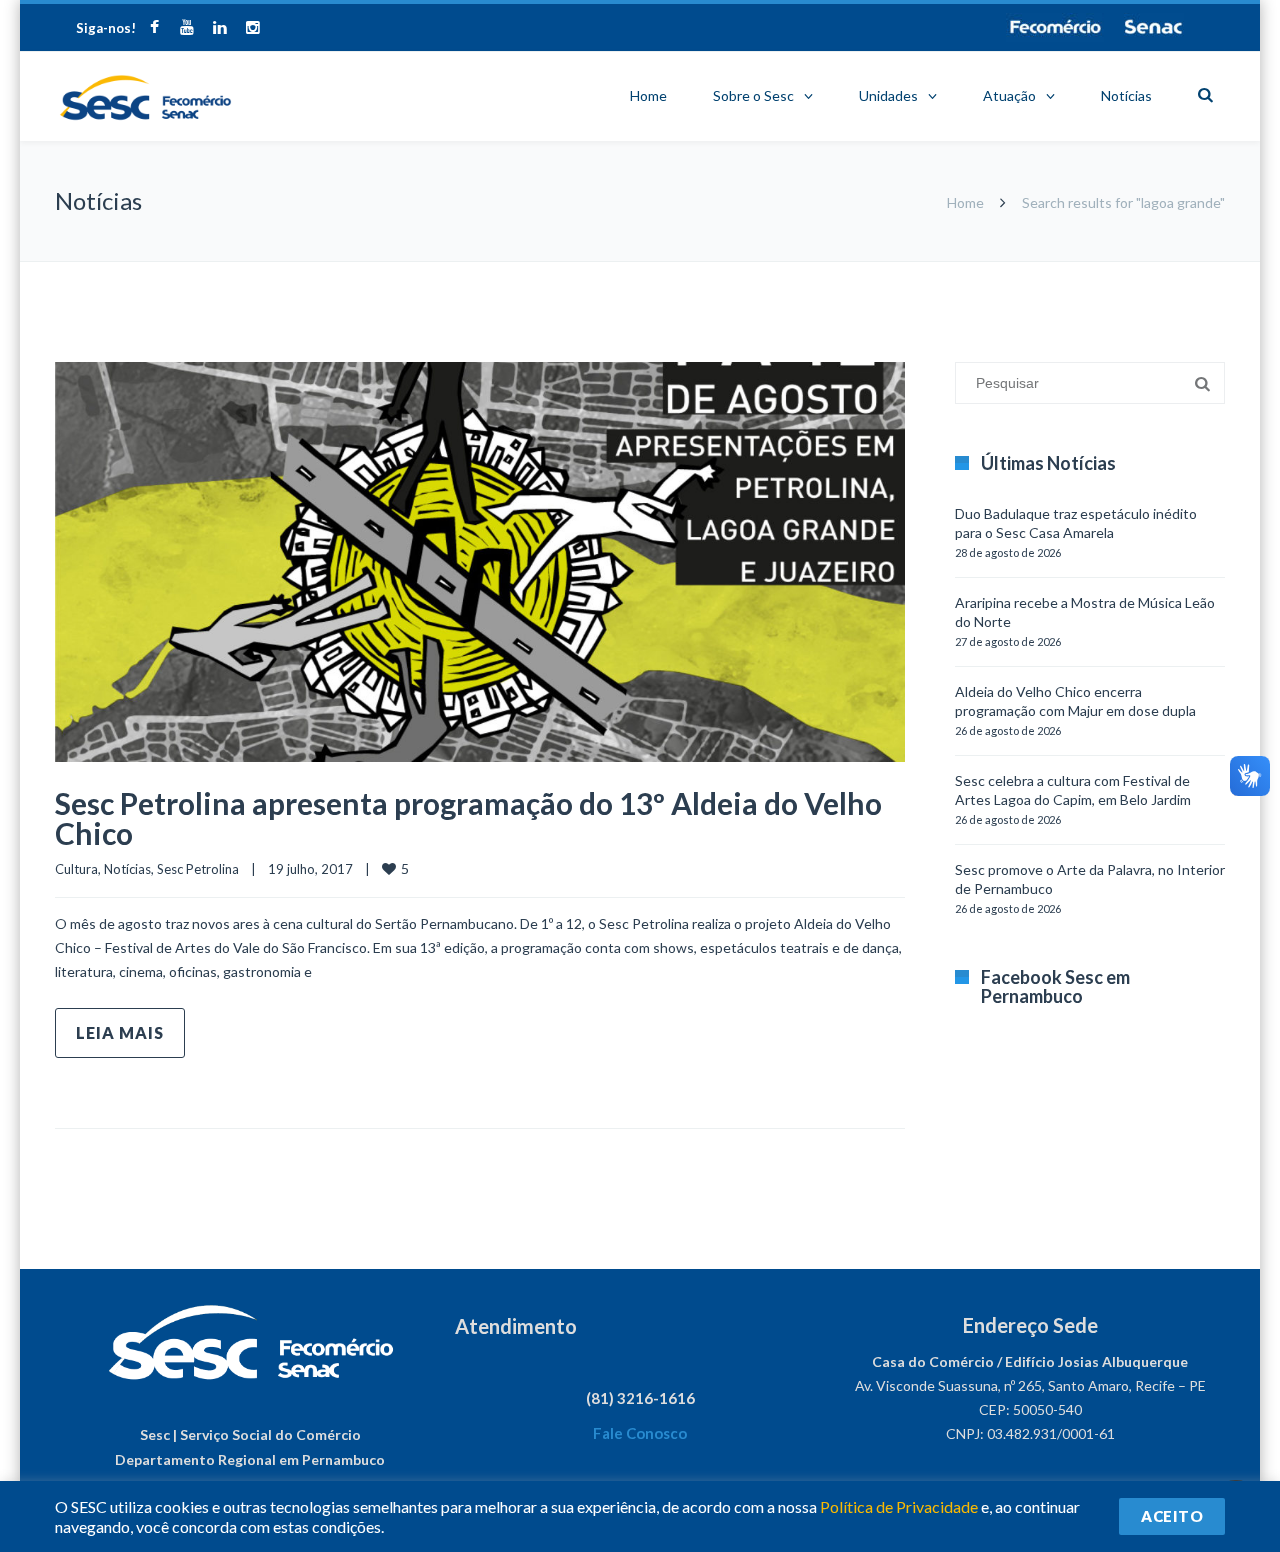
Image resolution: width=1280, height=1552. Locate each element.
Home (648, 95)
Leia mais (120, 1032)
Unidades (888, 95)
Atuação (1009, 95)
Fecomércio (1055, 27)
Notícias (1126, 95)
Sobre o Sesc (753, 95)
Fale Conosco (640, 1433)
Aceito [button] (1172, 1516)
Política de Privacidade (899, 1506)
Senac (1154, 27)
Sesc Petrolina (198, 869)
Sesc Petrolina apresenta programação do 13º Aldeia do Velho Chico (468, 818)
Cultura (76, 869)
